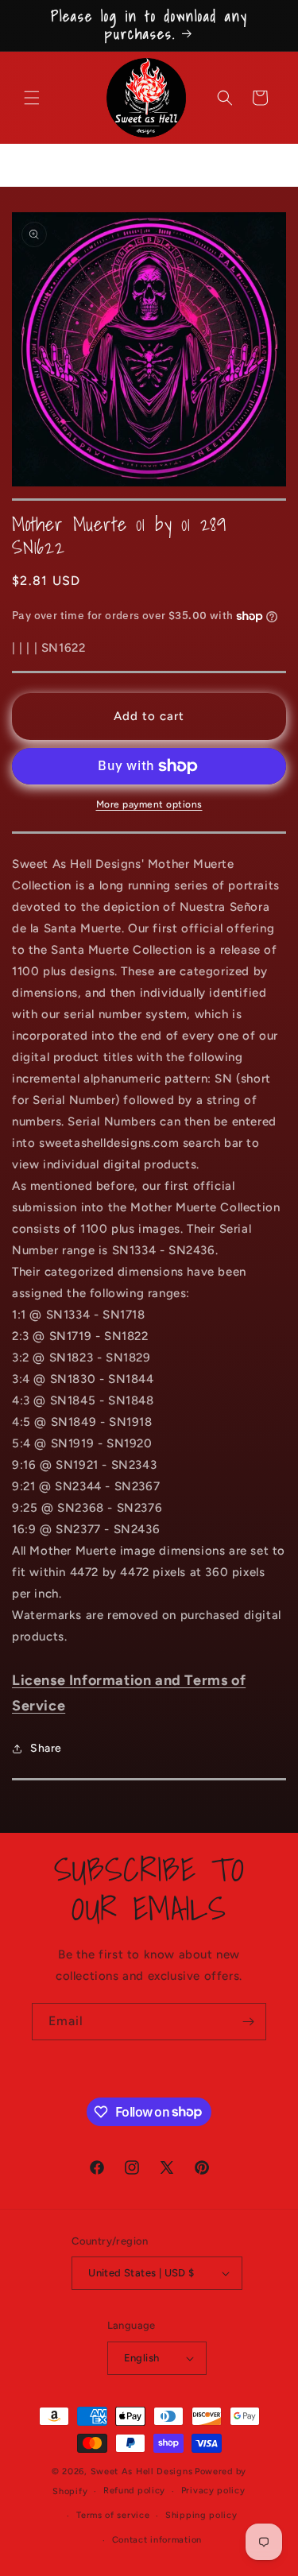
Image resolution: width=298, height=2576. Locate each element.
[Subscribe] (248, 2022)
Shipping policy (201, 2515)
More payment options (149, 804)
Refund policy (134, 2491)
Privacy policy (213, 2491)
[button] (32, 98)
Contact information (157, 2540)
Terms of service (113, 2515)
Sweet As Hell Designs (142, 2471)
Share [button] (46, 1748)
